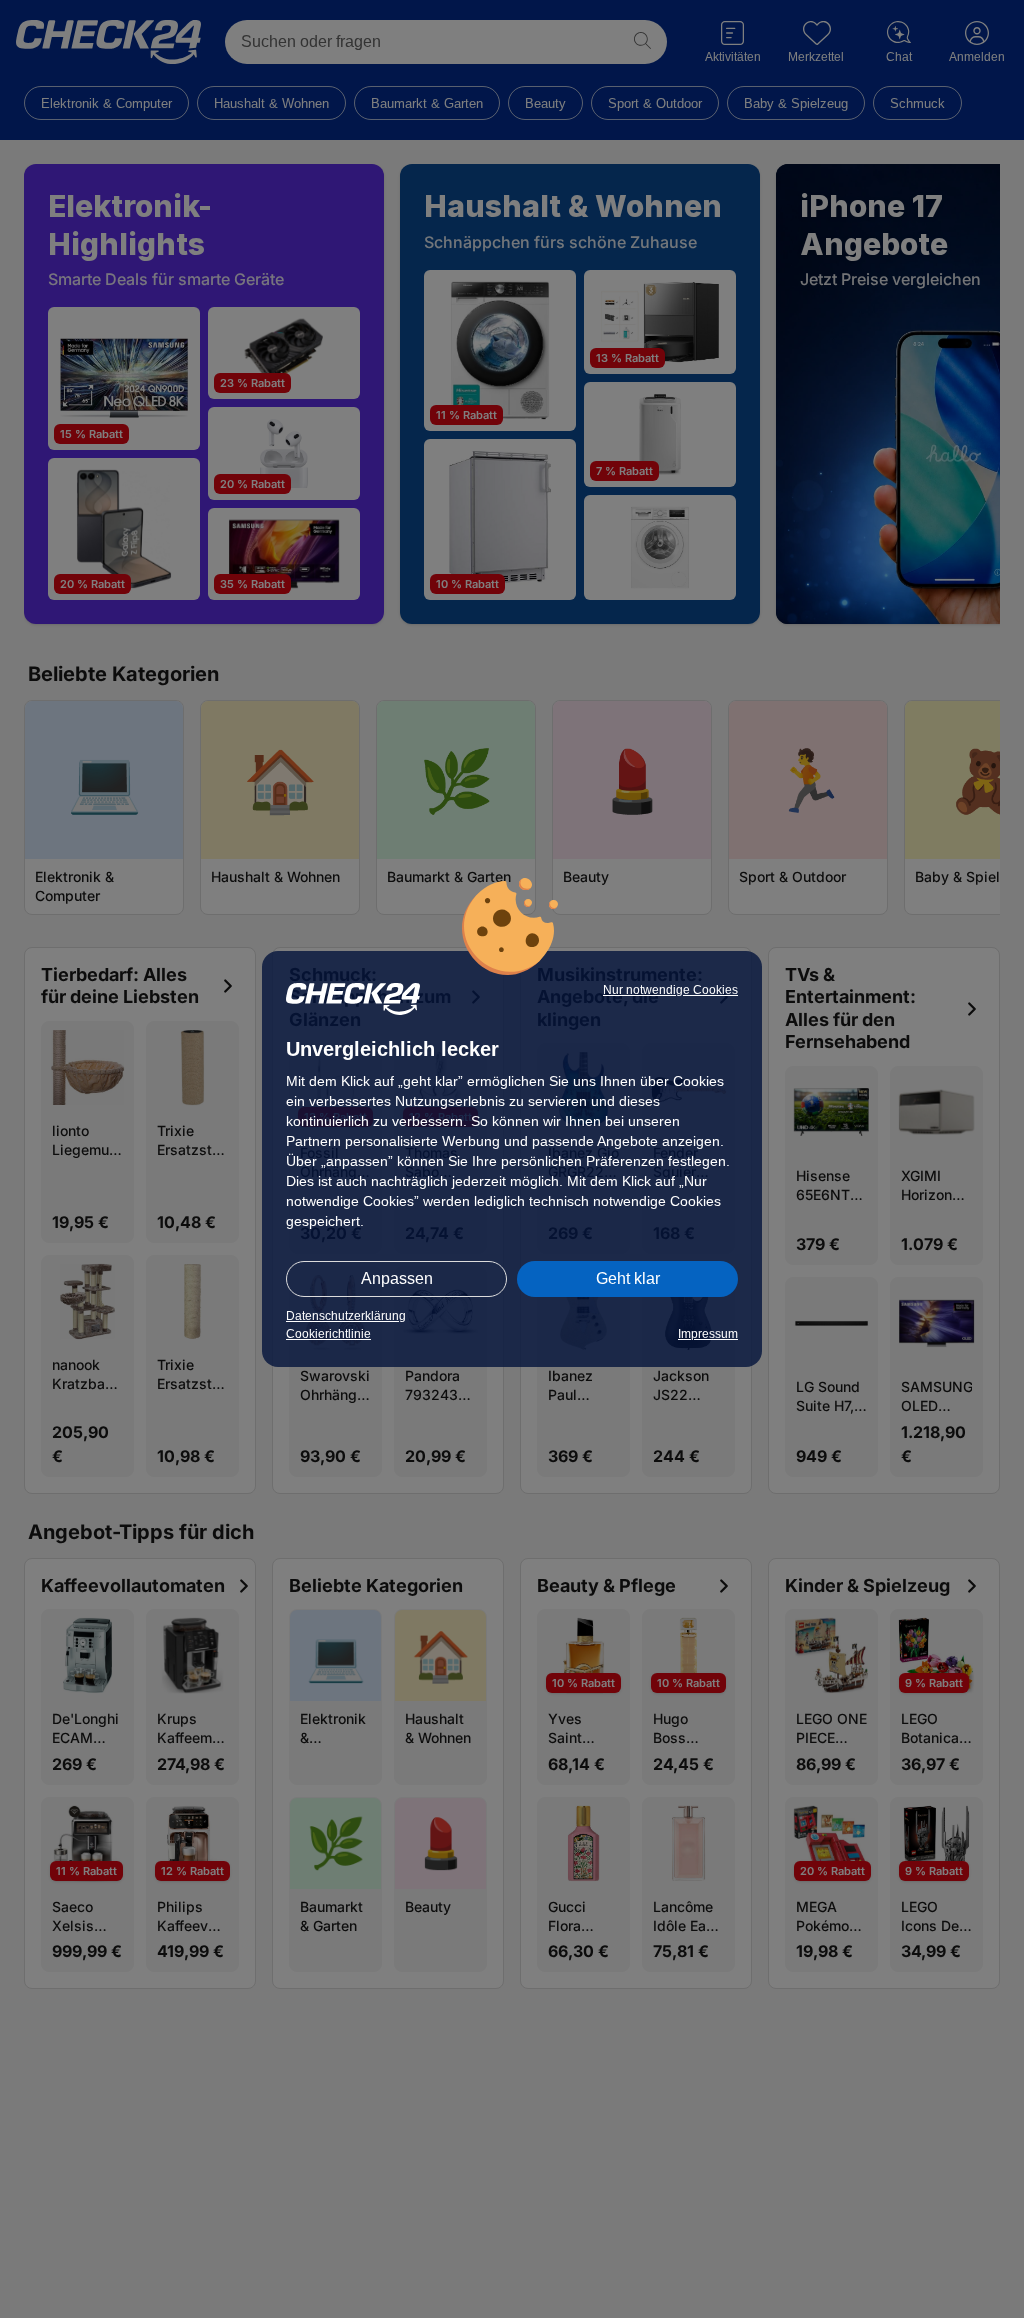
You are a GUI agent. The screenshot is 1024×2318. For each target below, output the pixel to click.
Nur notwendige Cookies (670, 990)
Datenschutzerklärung (346, 1316)
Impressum (708, 1334)
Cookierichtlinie (328, 1334)
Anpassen (397, 1278)
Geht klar (628, 1278)
